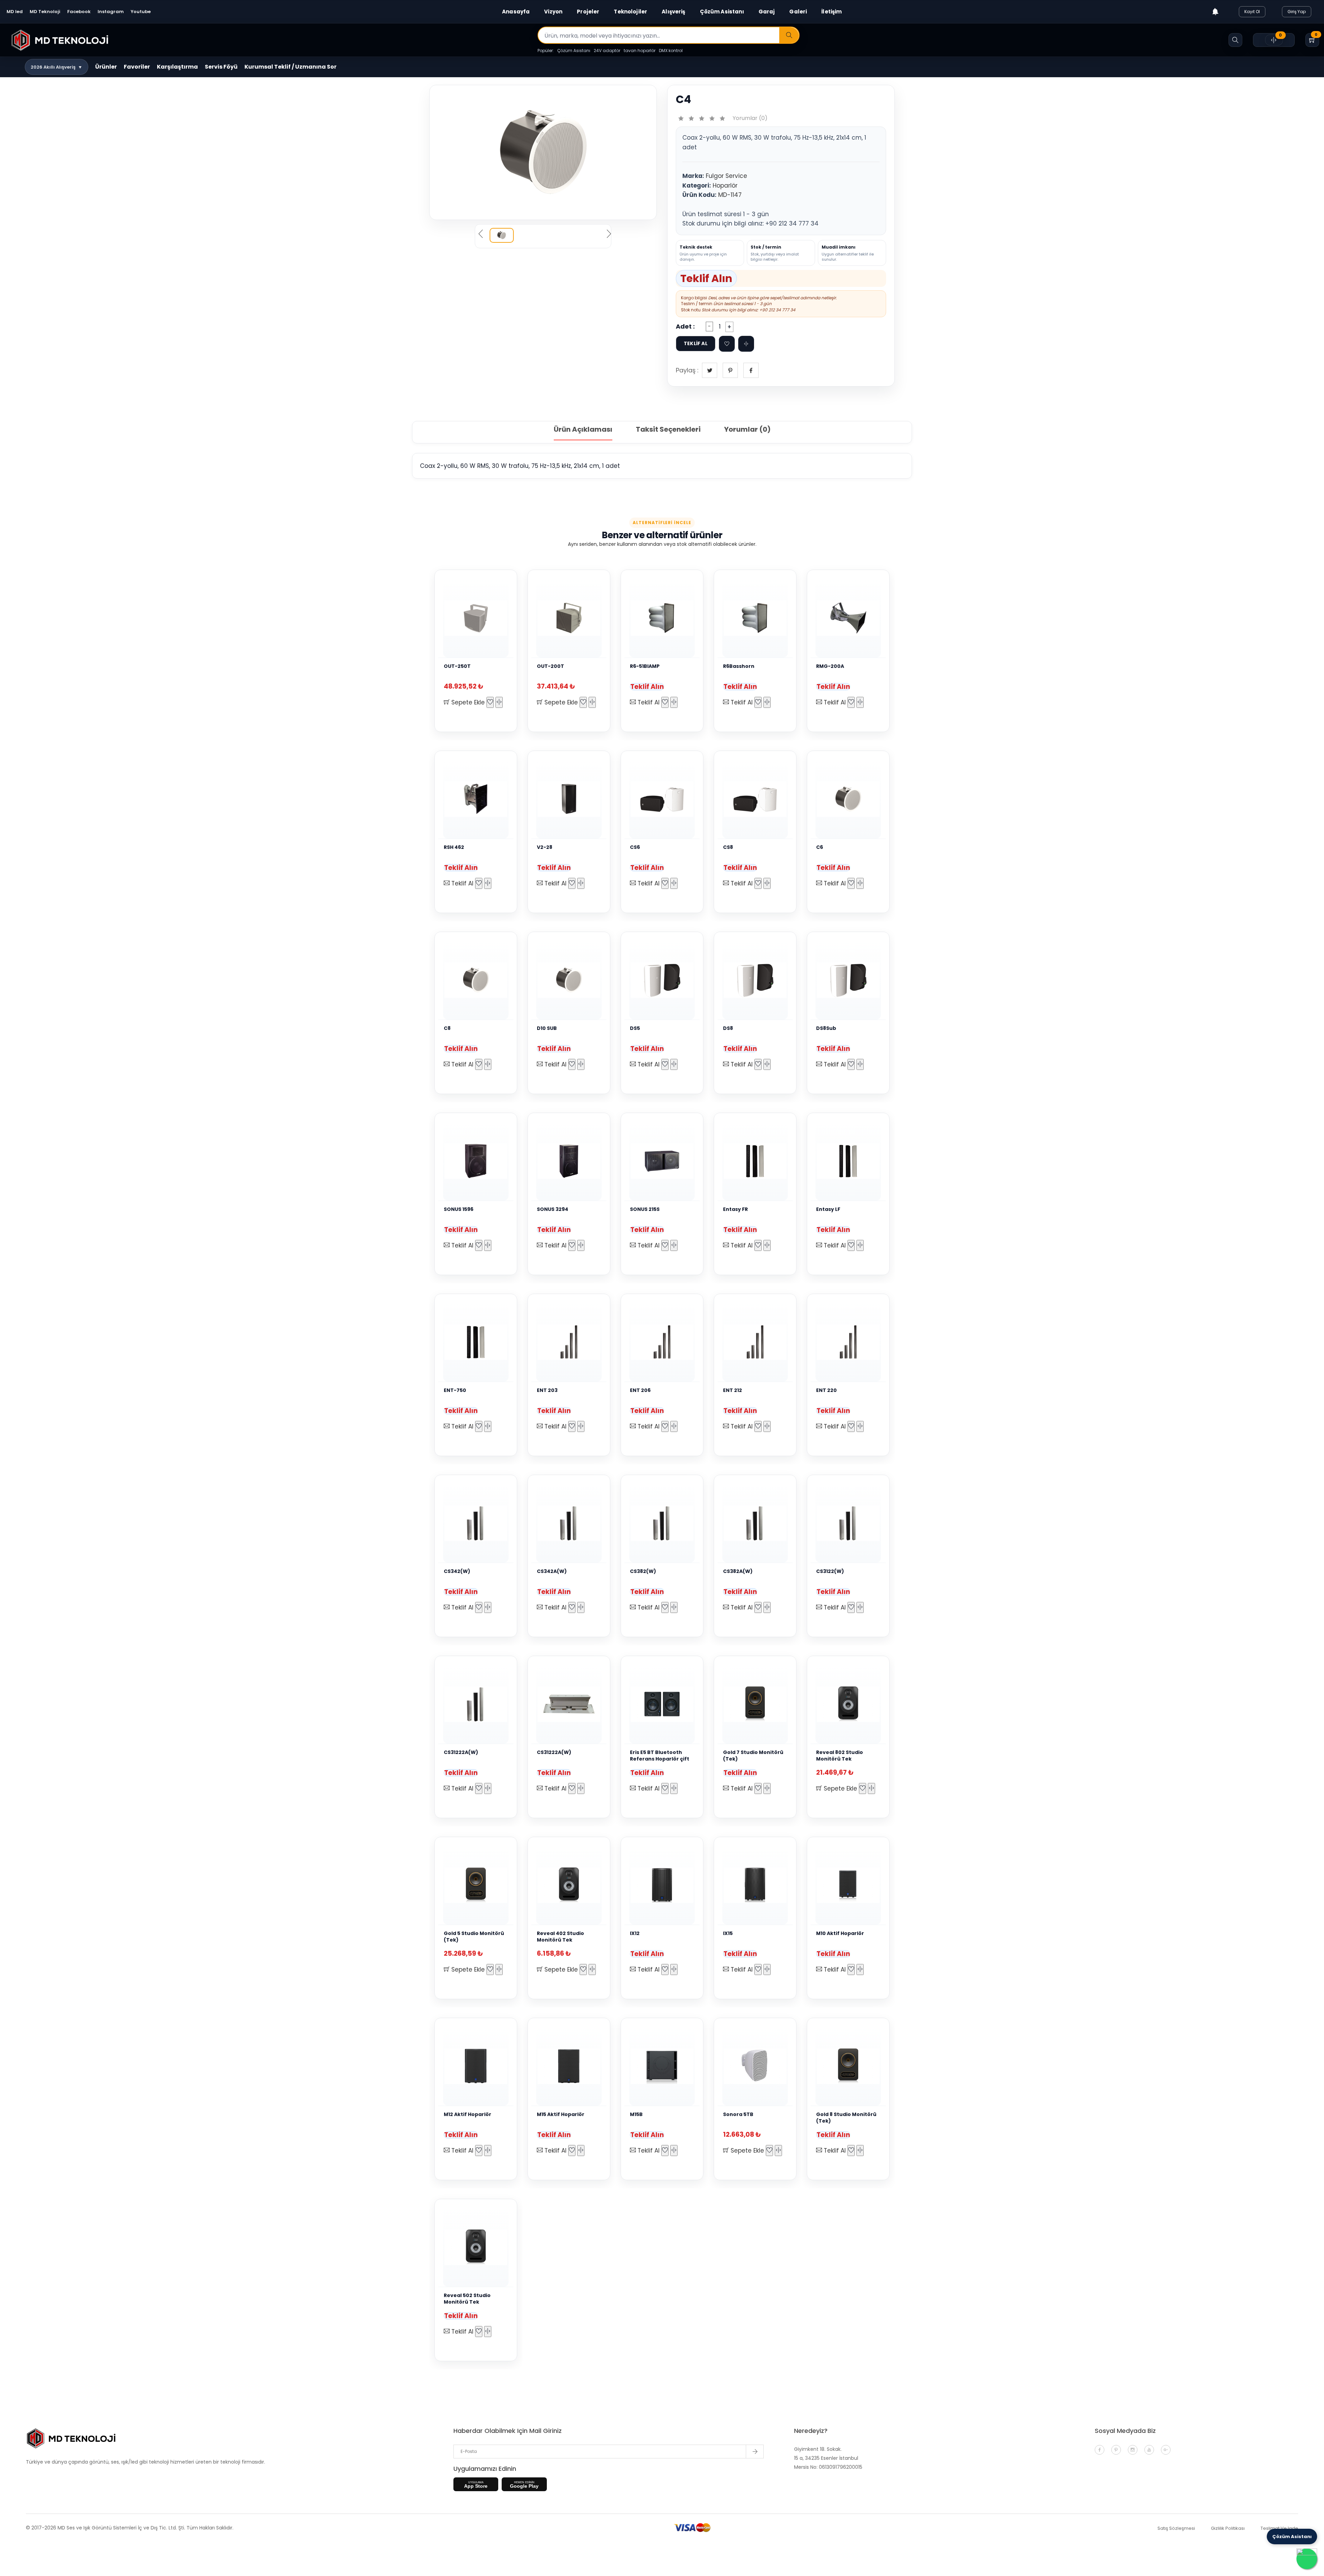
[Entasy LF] (848, 1161)
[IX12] (662, 1885)
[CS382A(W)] (755, 1523)
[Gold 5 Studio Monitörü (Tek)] (476, 1885)
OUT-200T (550, 666)
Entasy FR (735, 1209)
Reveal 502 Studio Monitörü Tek (467, 2299)
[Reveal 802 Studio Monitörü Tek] (848, 1704)
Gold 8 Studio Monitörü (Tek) (846, 2118)
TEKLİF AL (696, 343)
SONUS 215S (645, 1209)
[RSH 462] (476, 799)
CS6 (635, 847)
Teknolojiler (630, 12)
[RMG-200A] (848, 618)
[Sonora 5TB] (755, 2066)
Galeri (798, 12)
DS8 (728, 1028)
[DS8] (755, 980)
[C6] (848, 799)
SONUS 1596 (459, 1209)
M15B (636, 2114)
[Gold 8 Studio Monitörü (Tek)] (848, 2066)
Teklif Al (648, 702)
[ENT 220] (848, 1342)
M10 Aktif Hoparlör (840, 1933)
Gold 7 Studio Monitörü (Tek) (753, 1756)
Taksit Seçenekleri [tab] (668, 429)
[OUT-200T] (569, 618)
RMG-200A (830, 666)
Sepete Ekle (467, 702)
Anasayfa (516, 12)
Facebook (79, 12)
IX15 (728, 1933)
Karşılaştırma (177, 67)
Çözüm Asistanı (722, 12)
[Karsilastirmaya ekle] (746, 344)
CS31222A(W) (461, 1752)
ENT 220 (826, 1390)
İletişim (831, 12)
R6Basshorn (739, 666)
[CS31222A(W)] (476, 1704)
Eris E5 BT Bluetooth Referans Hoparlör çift (660, 1756)
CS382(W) (643, 1571)
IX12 (635, 1933)
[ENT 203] (569, 1342)
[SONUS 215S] (662, 1161)
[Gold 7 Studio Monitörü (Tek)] (755, 1704)
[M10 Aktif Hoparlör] (848, 1885)
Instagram (111, 12)
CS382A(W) (738, 1571)
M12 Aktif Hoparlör (468, 2114)
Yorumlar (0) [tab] (747, 429)
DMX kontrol (671, 51)
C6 (820, 847)
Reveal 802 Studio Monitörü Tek (840, 1756)
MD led (15, 12)
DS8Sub (826, 1028)
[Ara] (789, 36)
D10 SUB (547, 1028)
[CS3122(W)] (848, 1523)
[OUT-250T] (476, 618)
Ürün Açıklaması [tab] (583, 429)
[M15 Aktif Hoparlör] (569, 2066)
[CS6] (662, 799)
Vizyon (553, 12)
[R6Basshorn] (755, 618)
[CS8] (755, 799)
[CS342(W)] (476, 1523)
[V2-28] (569, 799)
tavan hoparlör (640, 51)
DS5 (635, 1028)
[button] (57, 67)
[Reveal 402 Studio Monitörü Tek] (569, 1885)
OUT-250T (457, 666)
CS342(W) (457, 1571)
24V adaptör (607, 51)
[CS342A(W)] (569, 1523)
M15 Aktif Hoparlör (561, 2114)
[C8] (476, 980)
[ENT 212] (755, 1342)
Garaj (767, 12)
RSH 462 (454, 847)
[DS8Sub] (848, 980)
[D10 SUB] (569, 980)
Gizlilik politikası (1228, 2528)
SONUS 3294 (553, 1209)
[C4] (543, 152)
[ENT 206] (662, 1342)
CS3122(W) (830, 1571)
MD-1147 (730, 195)
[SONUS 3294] (569, 1161)
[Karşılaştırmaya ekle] (499, 702)
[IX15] (755, 1885)
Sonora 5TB (738, 2114)
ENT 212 (733, 1390)
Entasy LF (828, 1209)
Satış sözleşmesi (1176, 2528)
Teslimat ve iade (1279, 2528)
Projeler (588, 12)
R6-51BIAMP (645, 666)
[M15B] (662, 2066)
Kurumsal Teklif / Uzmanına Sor (290, 67)
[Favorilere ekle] (727, 344)
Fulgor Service (726, 176)
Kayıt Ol (1252, 12)
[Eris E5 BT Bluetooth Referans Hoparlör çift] (662, 1704)
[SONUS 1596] (476, 1161)
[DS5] (662, 980)
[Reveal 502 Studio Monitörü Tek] (476, 2247)
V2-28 (545, 847)
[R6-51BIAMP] (662, 618)
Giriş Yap (1297, 12)
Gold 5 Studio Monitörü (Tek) (474, 1937)
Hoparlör (725, 186)
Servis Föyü (221, 67)
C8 (447, 1028)
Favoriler (137, 67)
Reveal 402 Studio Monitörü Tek (560, 1937)
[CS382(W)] (662, 1523)
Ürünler (106, 67)
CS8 (728, 847)
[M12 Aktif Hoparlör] (476, 2066)
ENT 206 (640, 1390)
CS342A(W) (552, 1571)
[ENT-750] (476, 1342)
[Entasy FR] (755, 1161)
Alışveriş (673, 12)
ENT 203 (547, 1390)
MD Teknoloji (45, 12)
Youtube (141, 12)
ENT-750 (455, 1390)
